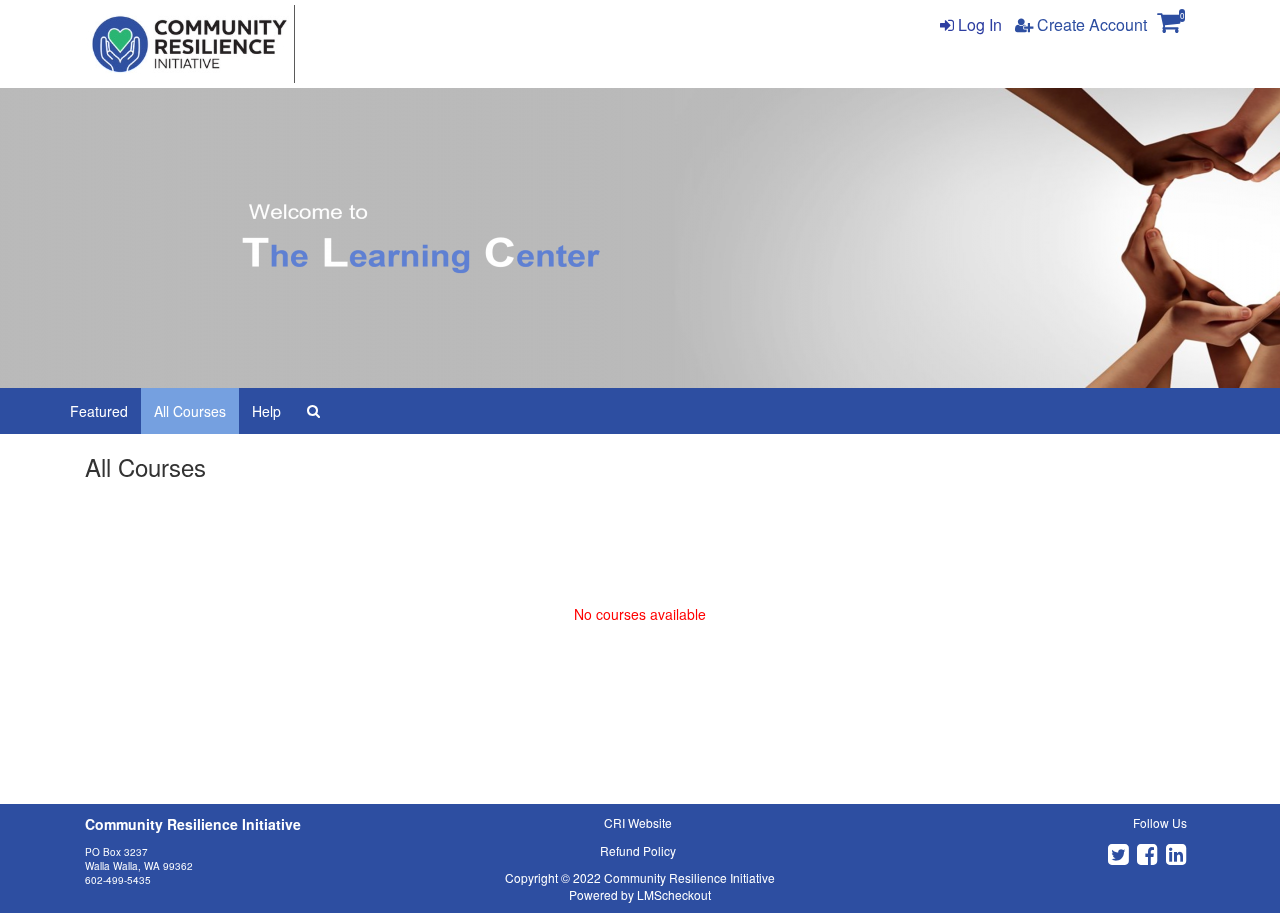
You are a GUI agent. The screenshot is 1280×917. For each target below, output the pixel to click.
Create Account (1090, 24)
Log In (978, 24)
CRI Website (638, 822)
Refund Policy (638, 850)
